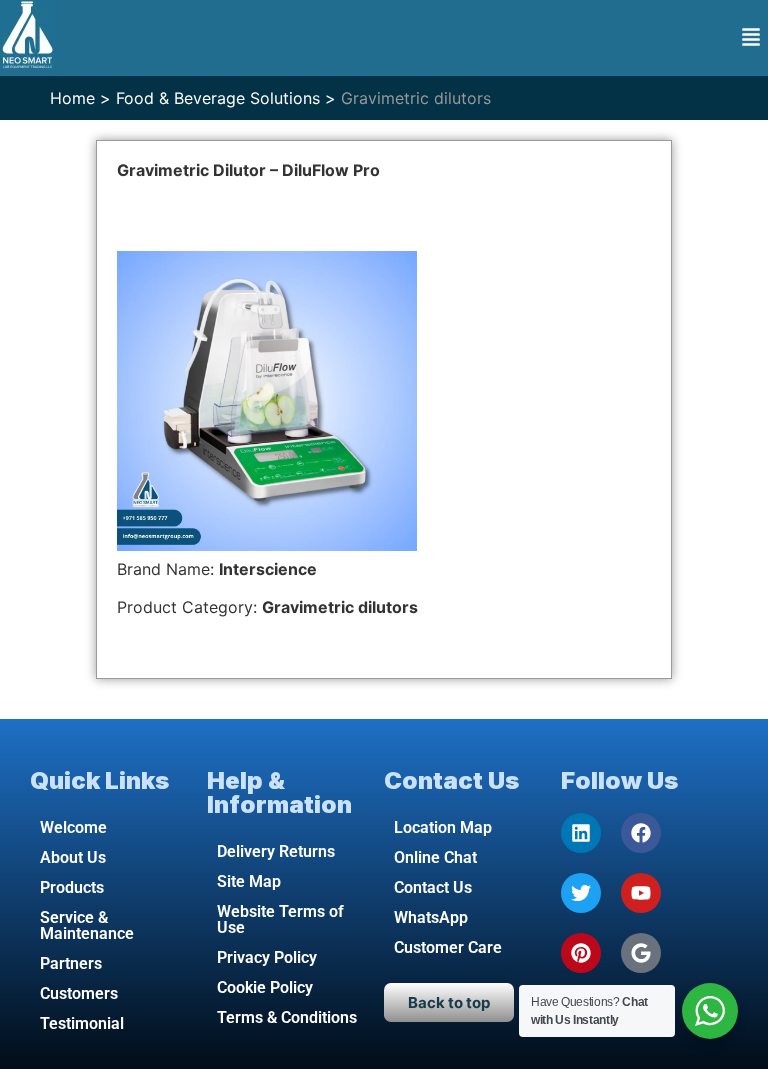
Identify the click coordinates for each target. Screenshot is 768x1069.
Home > (80, 98)
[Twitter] (581, 893)
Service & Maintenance (87, 925)
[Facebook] (641, 833)
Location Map (443, 827)
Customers (79, 993)
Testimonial (82, 1023)
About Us (73, 857)
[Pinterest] (581, 953)
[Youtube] (641, 893)
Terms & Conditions (287, 1017)
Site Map (249, 881)
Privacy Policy (267, 957)
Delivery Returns (276, 851)
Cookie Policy (265, 987)
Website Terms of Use (280, 919)
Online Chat (435, 857)
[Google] (641, 953)
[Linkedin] (581, 833)
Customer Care (448, 947)
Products (72, 887)
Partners (71, 963)
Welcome (73, 827)
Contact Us (433, 887)
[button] (751, 38)
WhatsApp (431, 917)
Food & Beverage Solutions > (226, 98)
